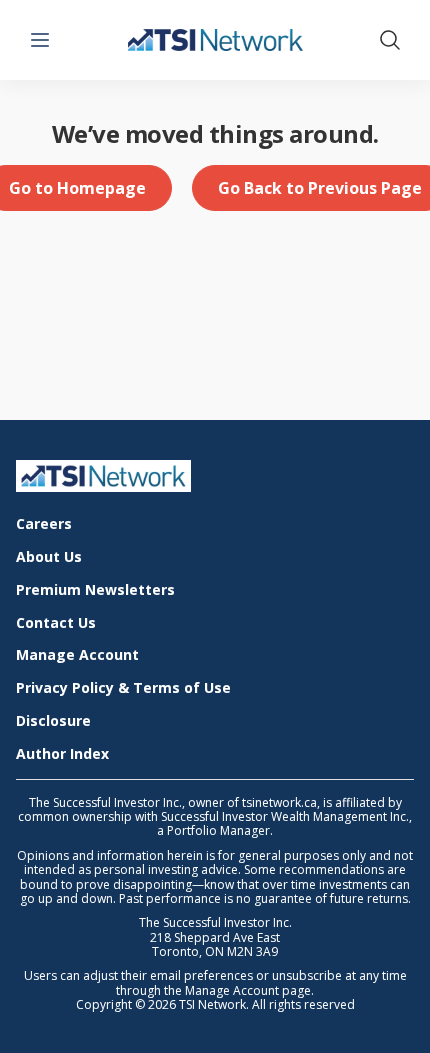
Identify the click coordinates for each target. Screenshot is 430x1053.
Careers (44, 524)
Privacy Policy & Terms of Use (123, 688)
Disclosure (53, 721)
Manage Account (77, 655)
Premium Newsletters (95, 590)
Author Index (62, 754)
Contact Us (56, 623)
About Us (49, 557)
